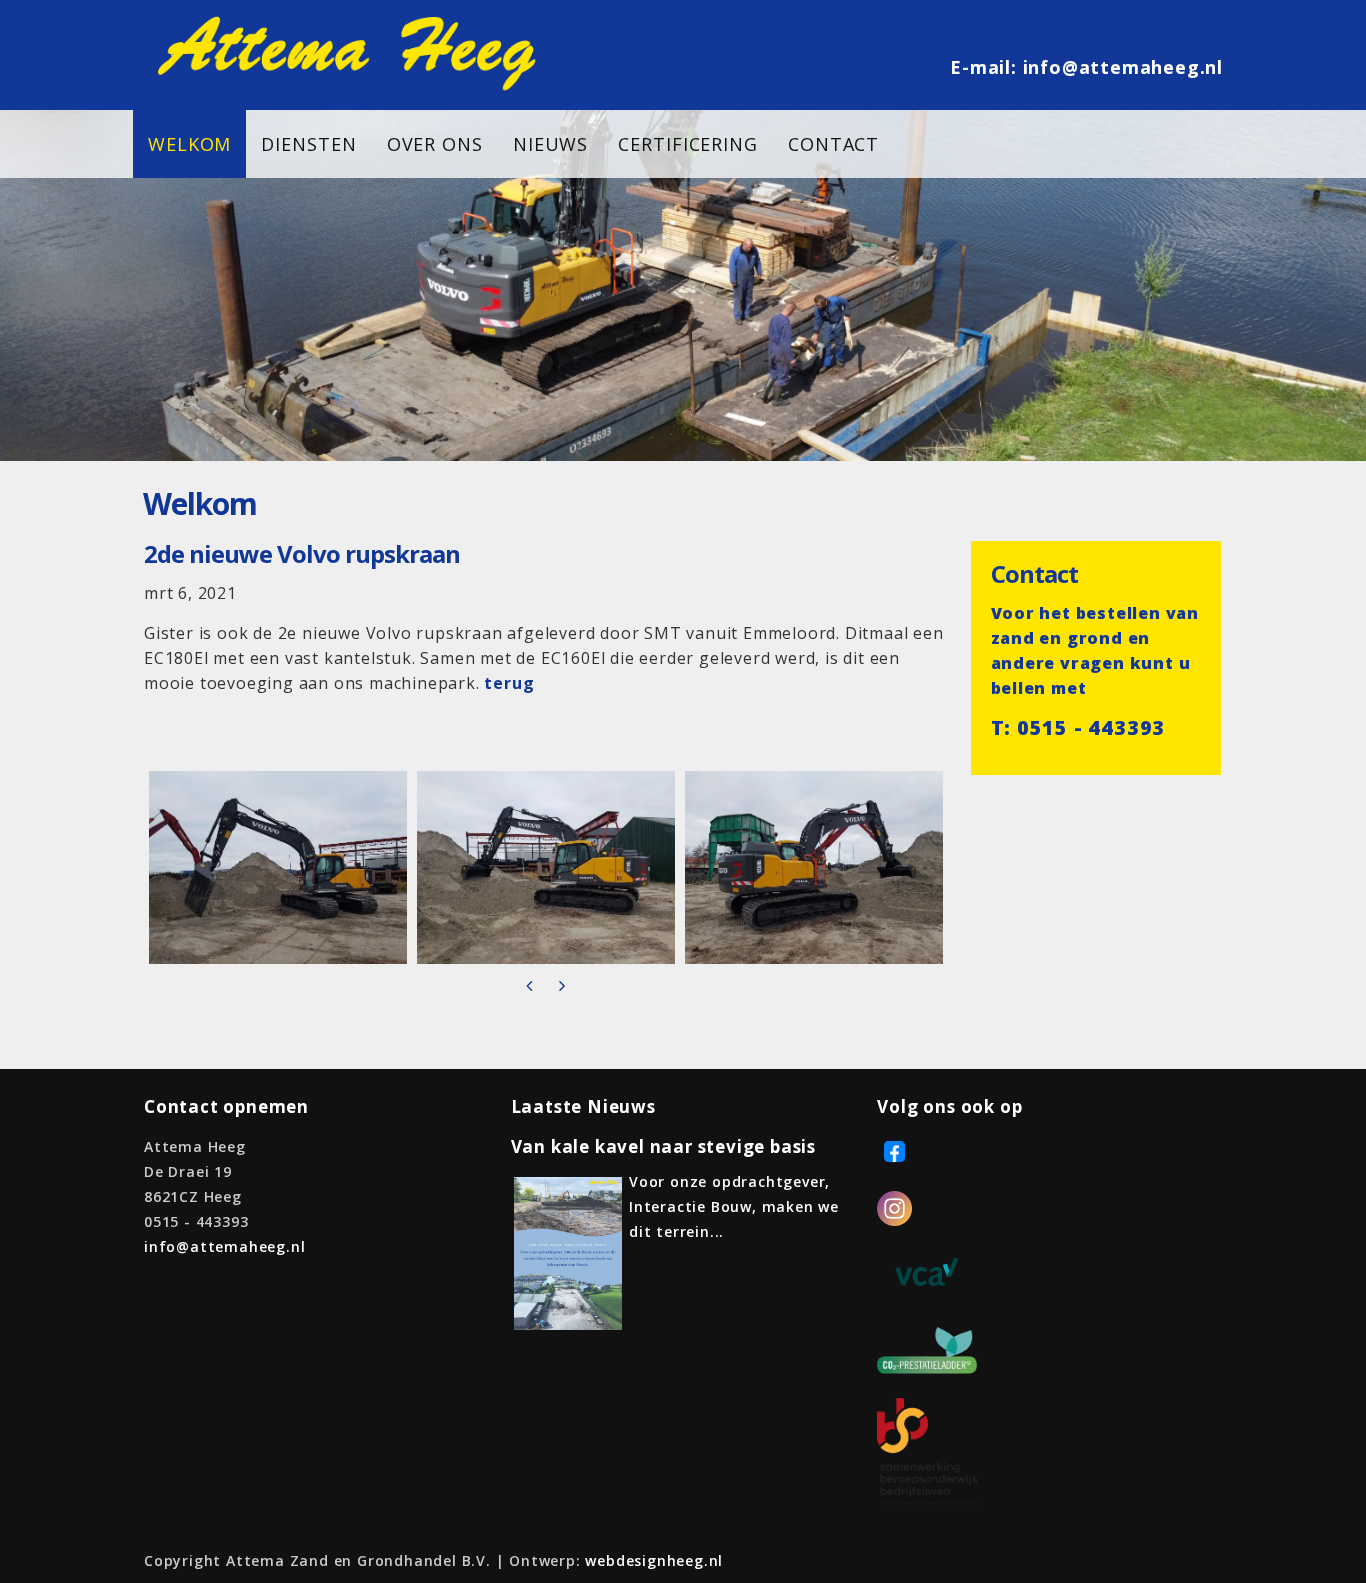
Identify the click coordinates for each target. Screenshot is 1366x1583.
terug (509, 683)
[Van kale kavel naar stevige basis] (568, 1324)
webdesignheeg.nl (654, 1560)
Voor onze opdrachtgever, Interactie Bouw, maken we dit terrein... (734, 1206)
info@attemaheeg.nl (1123, 67)
